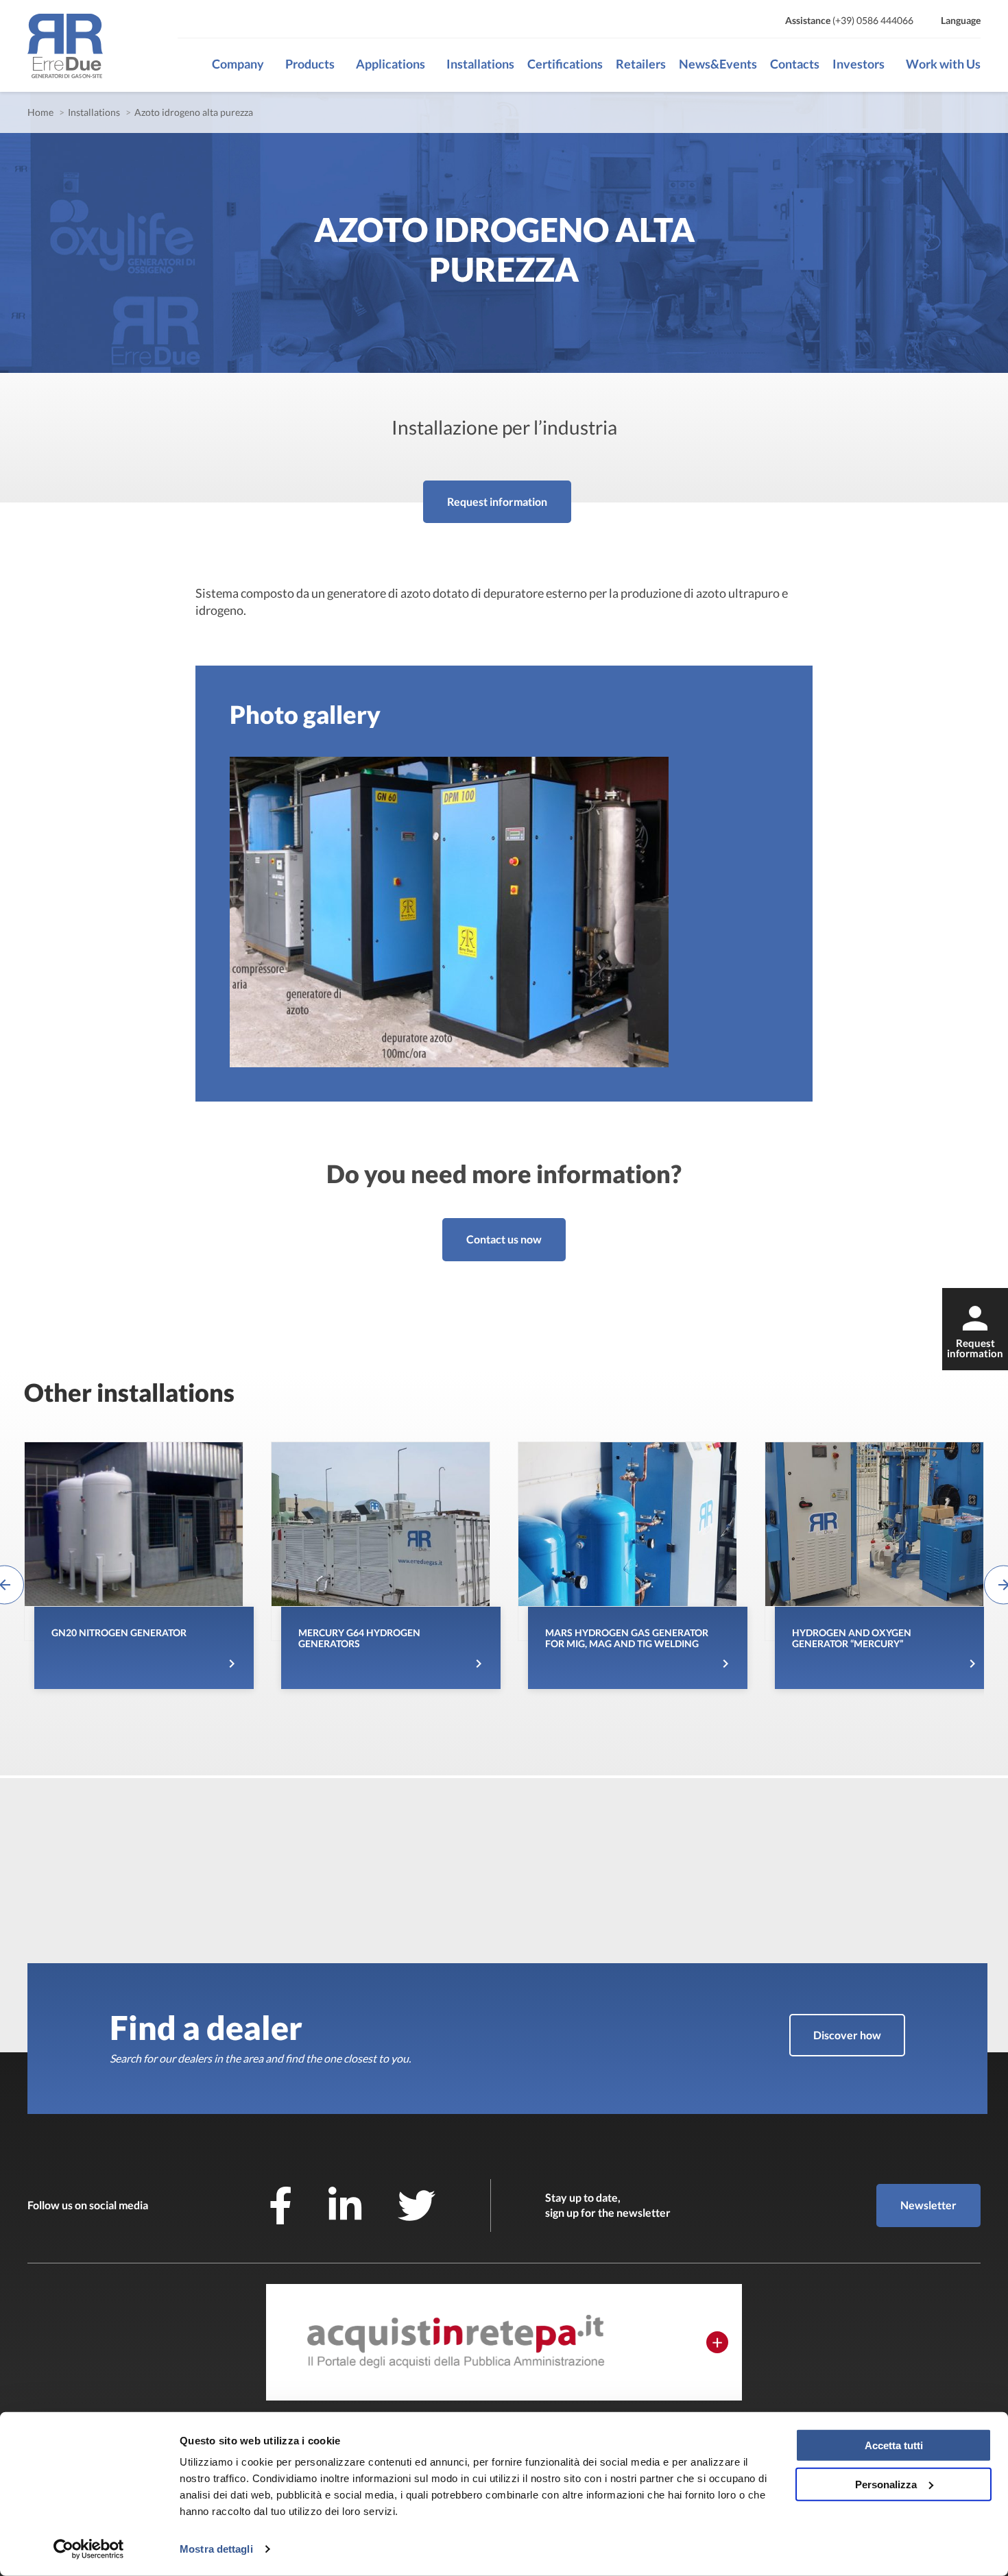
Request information (497, 501)
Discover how (847, 2035)
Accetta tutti (894, 2445)
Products (310, 64)
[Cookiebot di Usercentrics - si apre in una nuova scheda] (89, 2549)
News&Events (718, 64)
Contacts (795, 64)
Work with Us (943, 64)
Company (238, 64)
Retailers (641, 64)
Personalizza (886, 2484)
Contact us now (504, 1239)
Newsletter (928, 2205)
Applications (391, 64)
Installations (480, 64)
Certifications (565, 64)
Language (961, 20)
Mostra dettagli (216, 2549)
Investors (859, 64)
